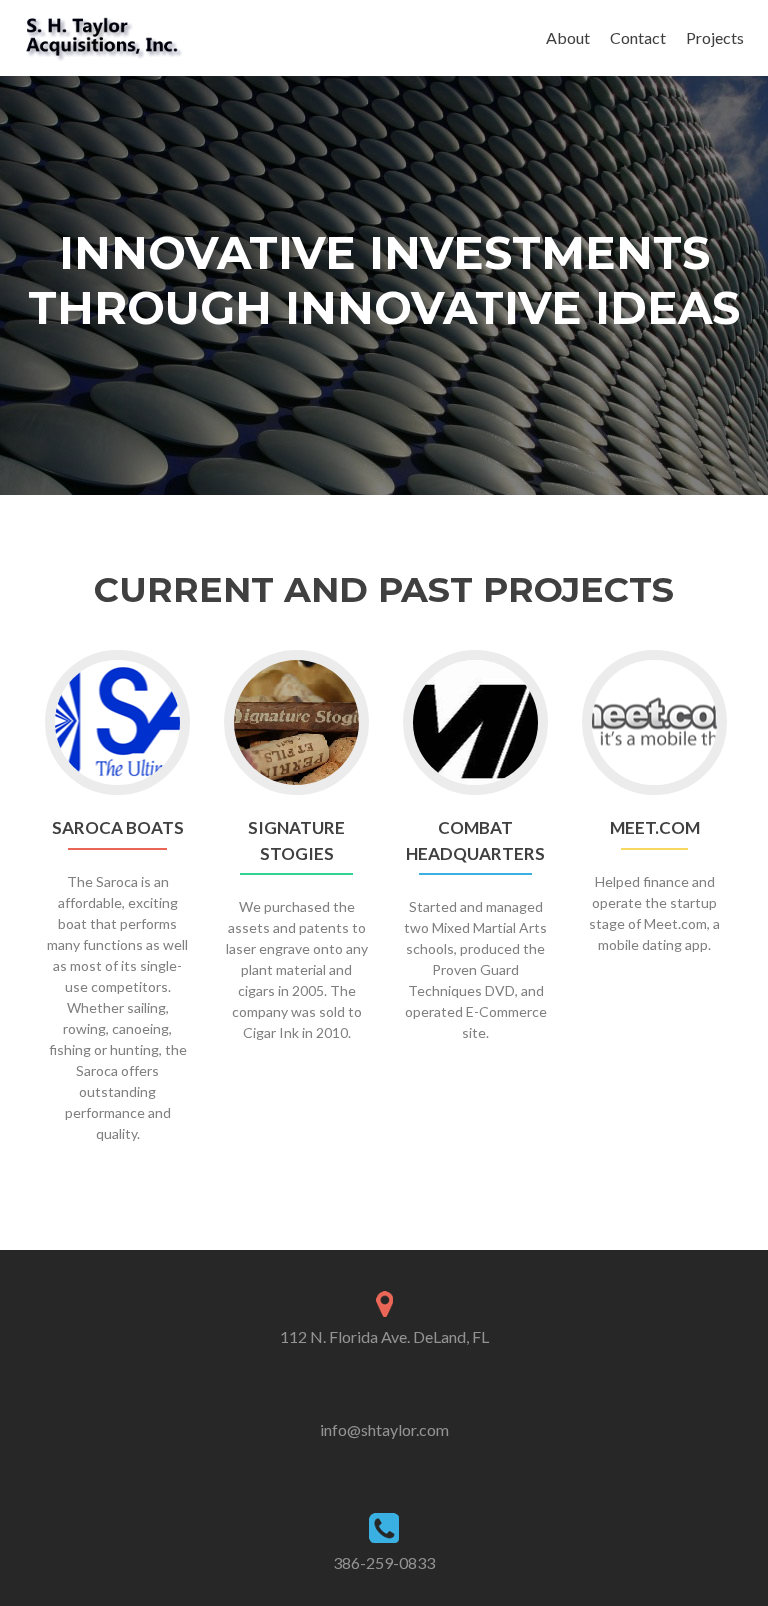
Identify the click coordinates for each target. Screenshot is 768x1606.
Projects (715, 37)
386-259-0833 (384, 1562)
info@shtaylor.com (384, 1429)
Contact (638, 37)
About (568, 37)
